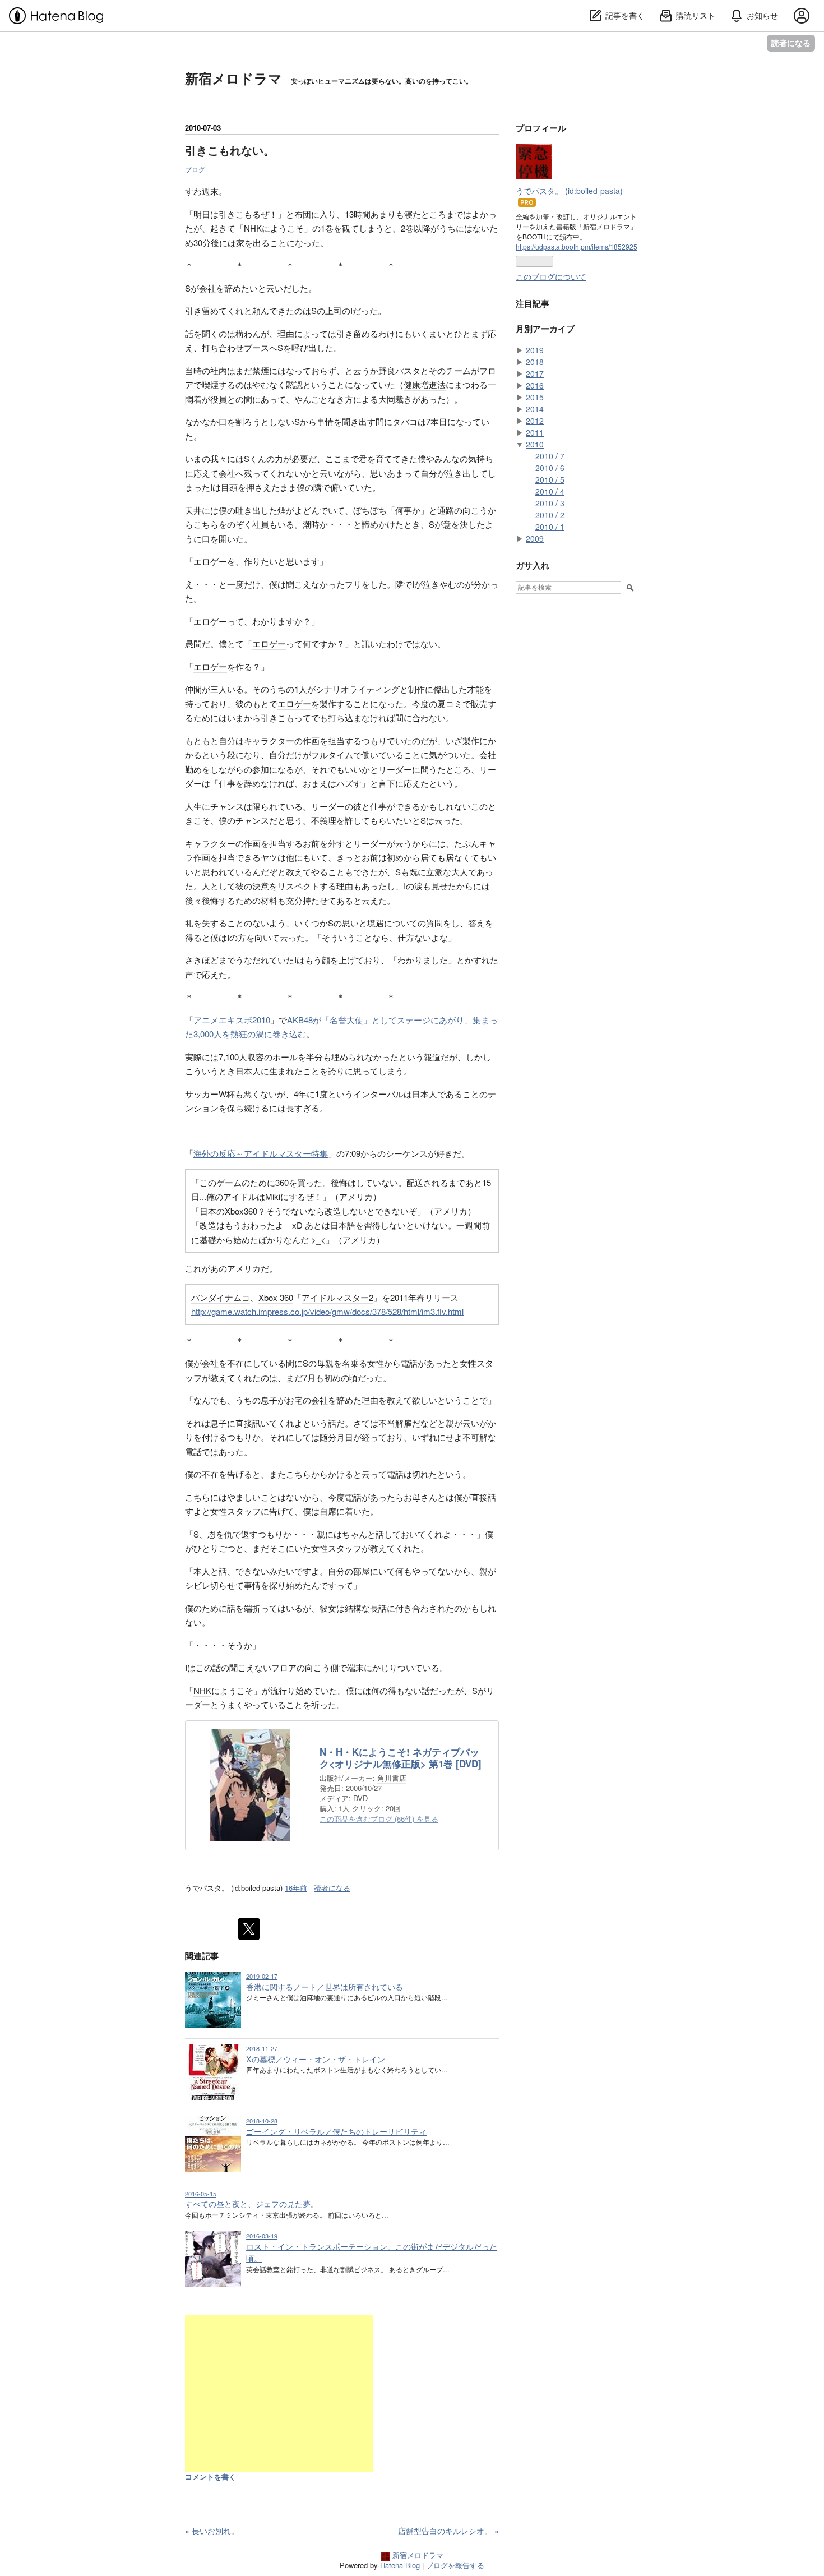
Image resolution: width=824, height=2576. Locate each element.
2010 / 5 (550, 479)
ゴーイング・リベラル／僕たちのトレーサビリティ (336, 2131)
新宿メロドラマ (233, 78)
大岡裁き (395, 399)
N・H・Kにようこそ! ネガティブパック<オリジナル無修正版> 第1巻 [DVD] (401, 1758)
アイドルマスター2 (337, 1297)
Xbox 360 (276, 1297)
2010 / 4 (550, 491)
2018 (535, 362)
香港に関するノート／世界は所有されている (325, 1987)
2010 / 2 (550, 515)
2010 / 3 (550, 503)
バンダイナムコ (221, 1297)
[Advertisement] (279, 2394)
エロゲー (210, 561)
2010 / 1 (550, 527)
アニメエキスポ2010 (232, 1020)
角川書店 (392, 1778)
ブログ (195, 169)
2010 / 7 (550, 456)
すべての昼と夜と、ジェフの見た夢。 (252, 2204)
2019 (535, 350)
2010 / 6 (550, 468)
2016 (535, 385)
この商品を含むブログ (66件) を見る (379, 1819)
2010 (535, 444)
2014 (535, 409)
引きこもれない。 (230, 150)
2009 (535, 538)
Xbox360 (241, 1211)
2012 (535, 421)
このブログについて (551, 276)
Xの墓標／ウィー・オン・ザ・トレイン (316, 2059)
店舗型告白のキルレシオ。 (448, 2531)
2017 (535, 373)
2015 (535, 397)
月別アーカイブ (545, 329)
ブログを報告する (455, 2565)
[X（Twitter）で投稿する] (249, 1929)
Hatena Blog (400, 2565)
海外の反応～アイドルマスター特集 (261, 1153)
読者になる (791, 43)
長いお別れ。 (212, 2531)
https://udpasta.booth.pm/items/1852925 (577, 246)
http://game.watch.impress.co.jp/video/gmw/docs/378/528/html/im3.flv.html (327, 1311)
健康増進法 (425, 384)
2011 (535, 432)
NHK (253, 228)
